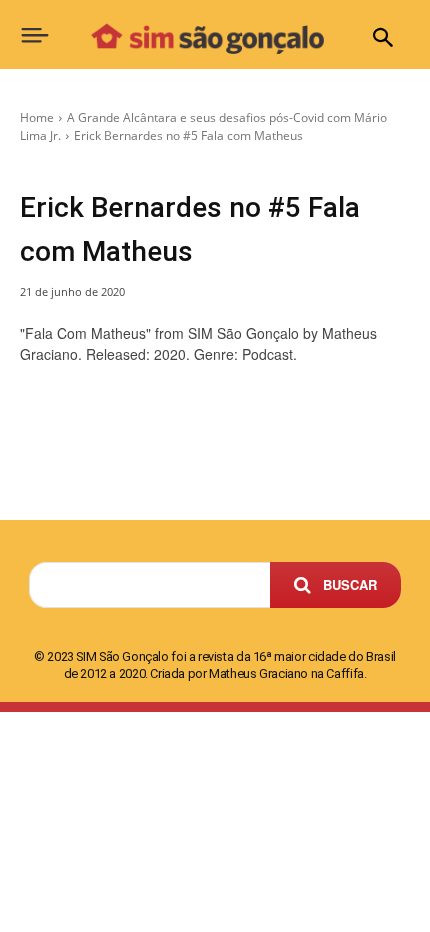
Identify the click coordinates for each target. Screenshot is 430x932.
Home (37, 117)
